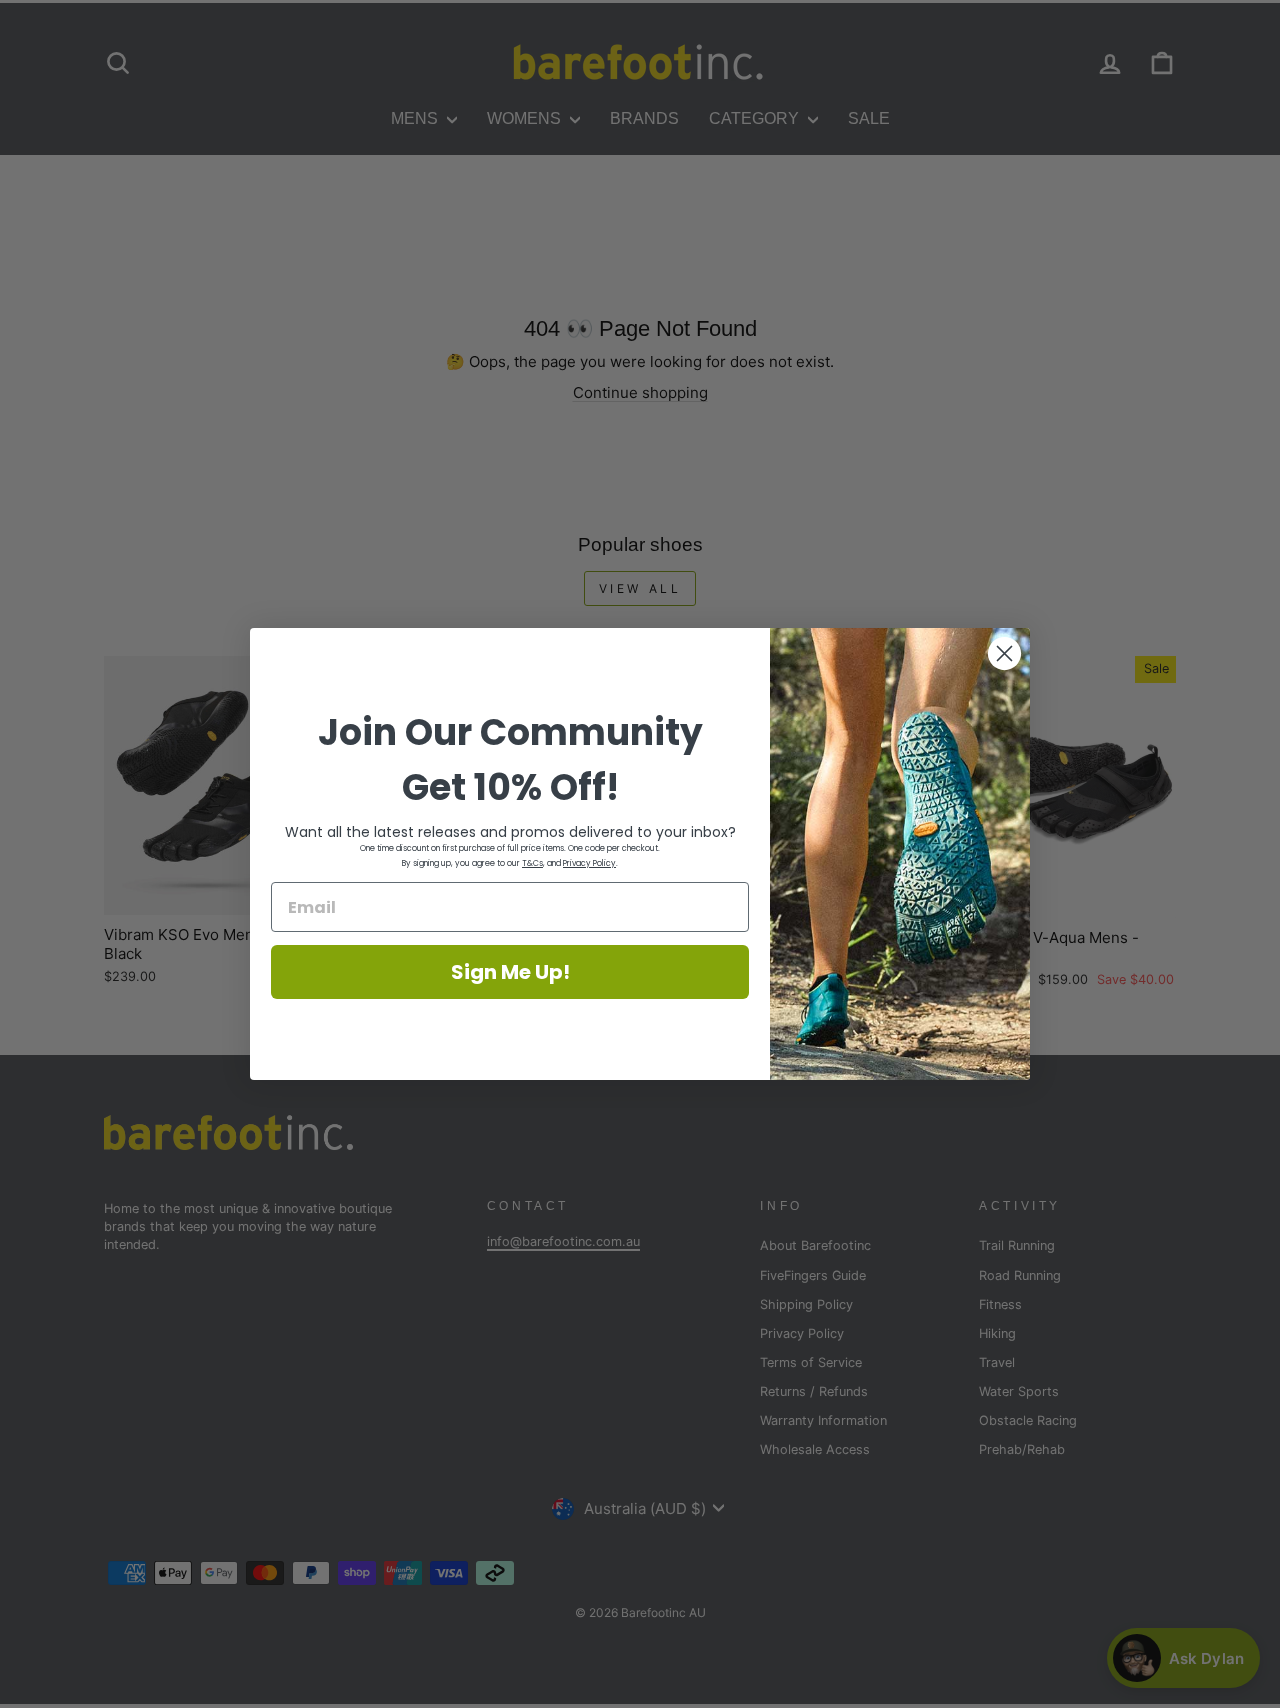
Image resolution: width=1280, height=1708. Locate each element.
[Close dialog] (1004, 653)
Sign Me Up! (510, 972)
